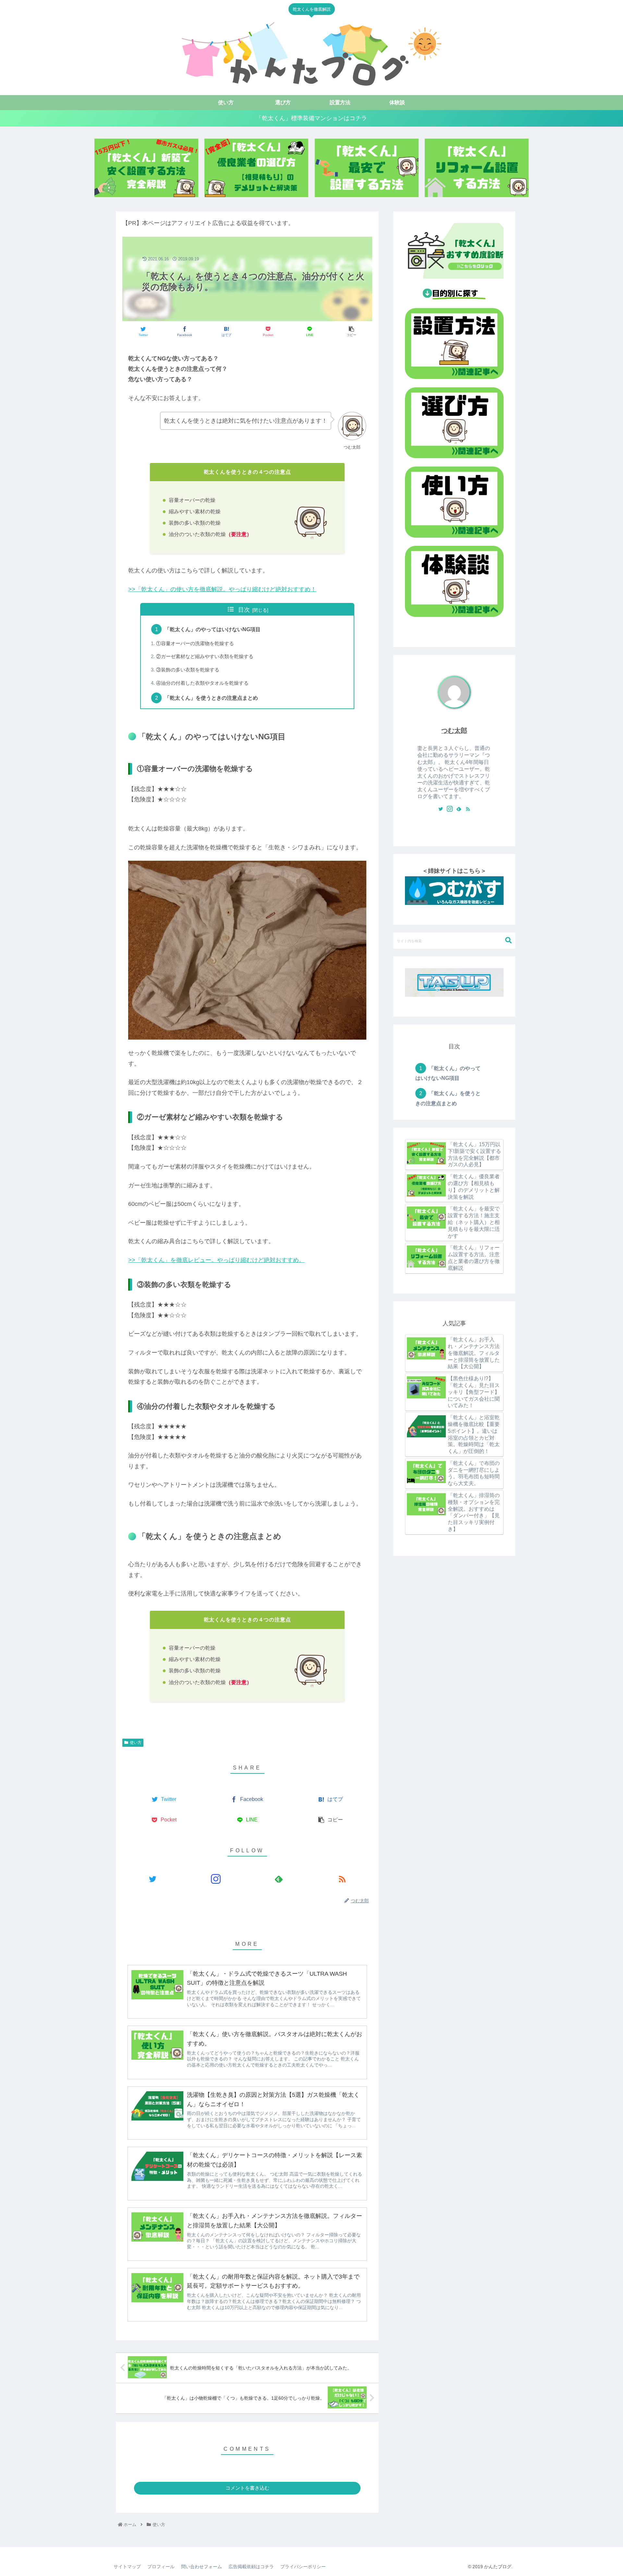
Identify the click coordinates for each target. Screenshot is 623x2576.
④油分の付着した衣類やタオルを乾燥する (202, 683)
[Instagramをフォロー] (216, 1879)
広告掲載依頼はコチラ (251, 2567)
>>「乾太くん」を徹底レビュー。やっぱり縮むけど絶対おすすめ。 (216, 1260)
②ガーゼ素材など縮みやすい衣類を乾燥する (205, 657)
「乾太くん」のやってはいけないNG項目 (213, 629)
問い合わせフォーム (202, 2567)
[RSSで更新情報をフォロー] (342, 1879)
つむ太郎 (454, 731)
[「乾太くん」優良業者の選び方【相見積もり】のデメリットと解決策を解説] (256, 168)
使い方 (136, 1743)
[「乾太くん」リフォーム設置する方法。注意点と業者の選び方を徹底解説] (477, 168)
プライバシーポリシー (303, 2567)
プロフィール (161, 2567)
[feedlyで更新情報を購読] (279, 1879)
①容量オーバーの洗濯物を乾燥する (195, 644)
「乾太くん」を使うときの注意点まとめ (211, 698)
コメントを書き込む (247, 2488)
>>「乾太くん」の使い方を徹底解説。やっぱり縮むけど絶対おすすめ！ (222, 589)
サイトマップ (127, 2567)
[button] (508, 940)
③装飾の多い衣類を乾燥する (188, 670)
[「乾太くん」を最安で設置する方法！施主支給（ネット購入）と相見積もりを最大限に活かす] (367, 168)
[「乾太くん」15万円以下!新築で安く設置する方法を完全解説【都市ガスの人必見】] (146, 168)
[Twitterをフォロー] (153, 1879)
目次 (244, 610)
